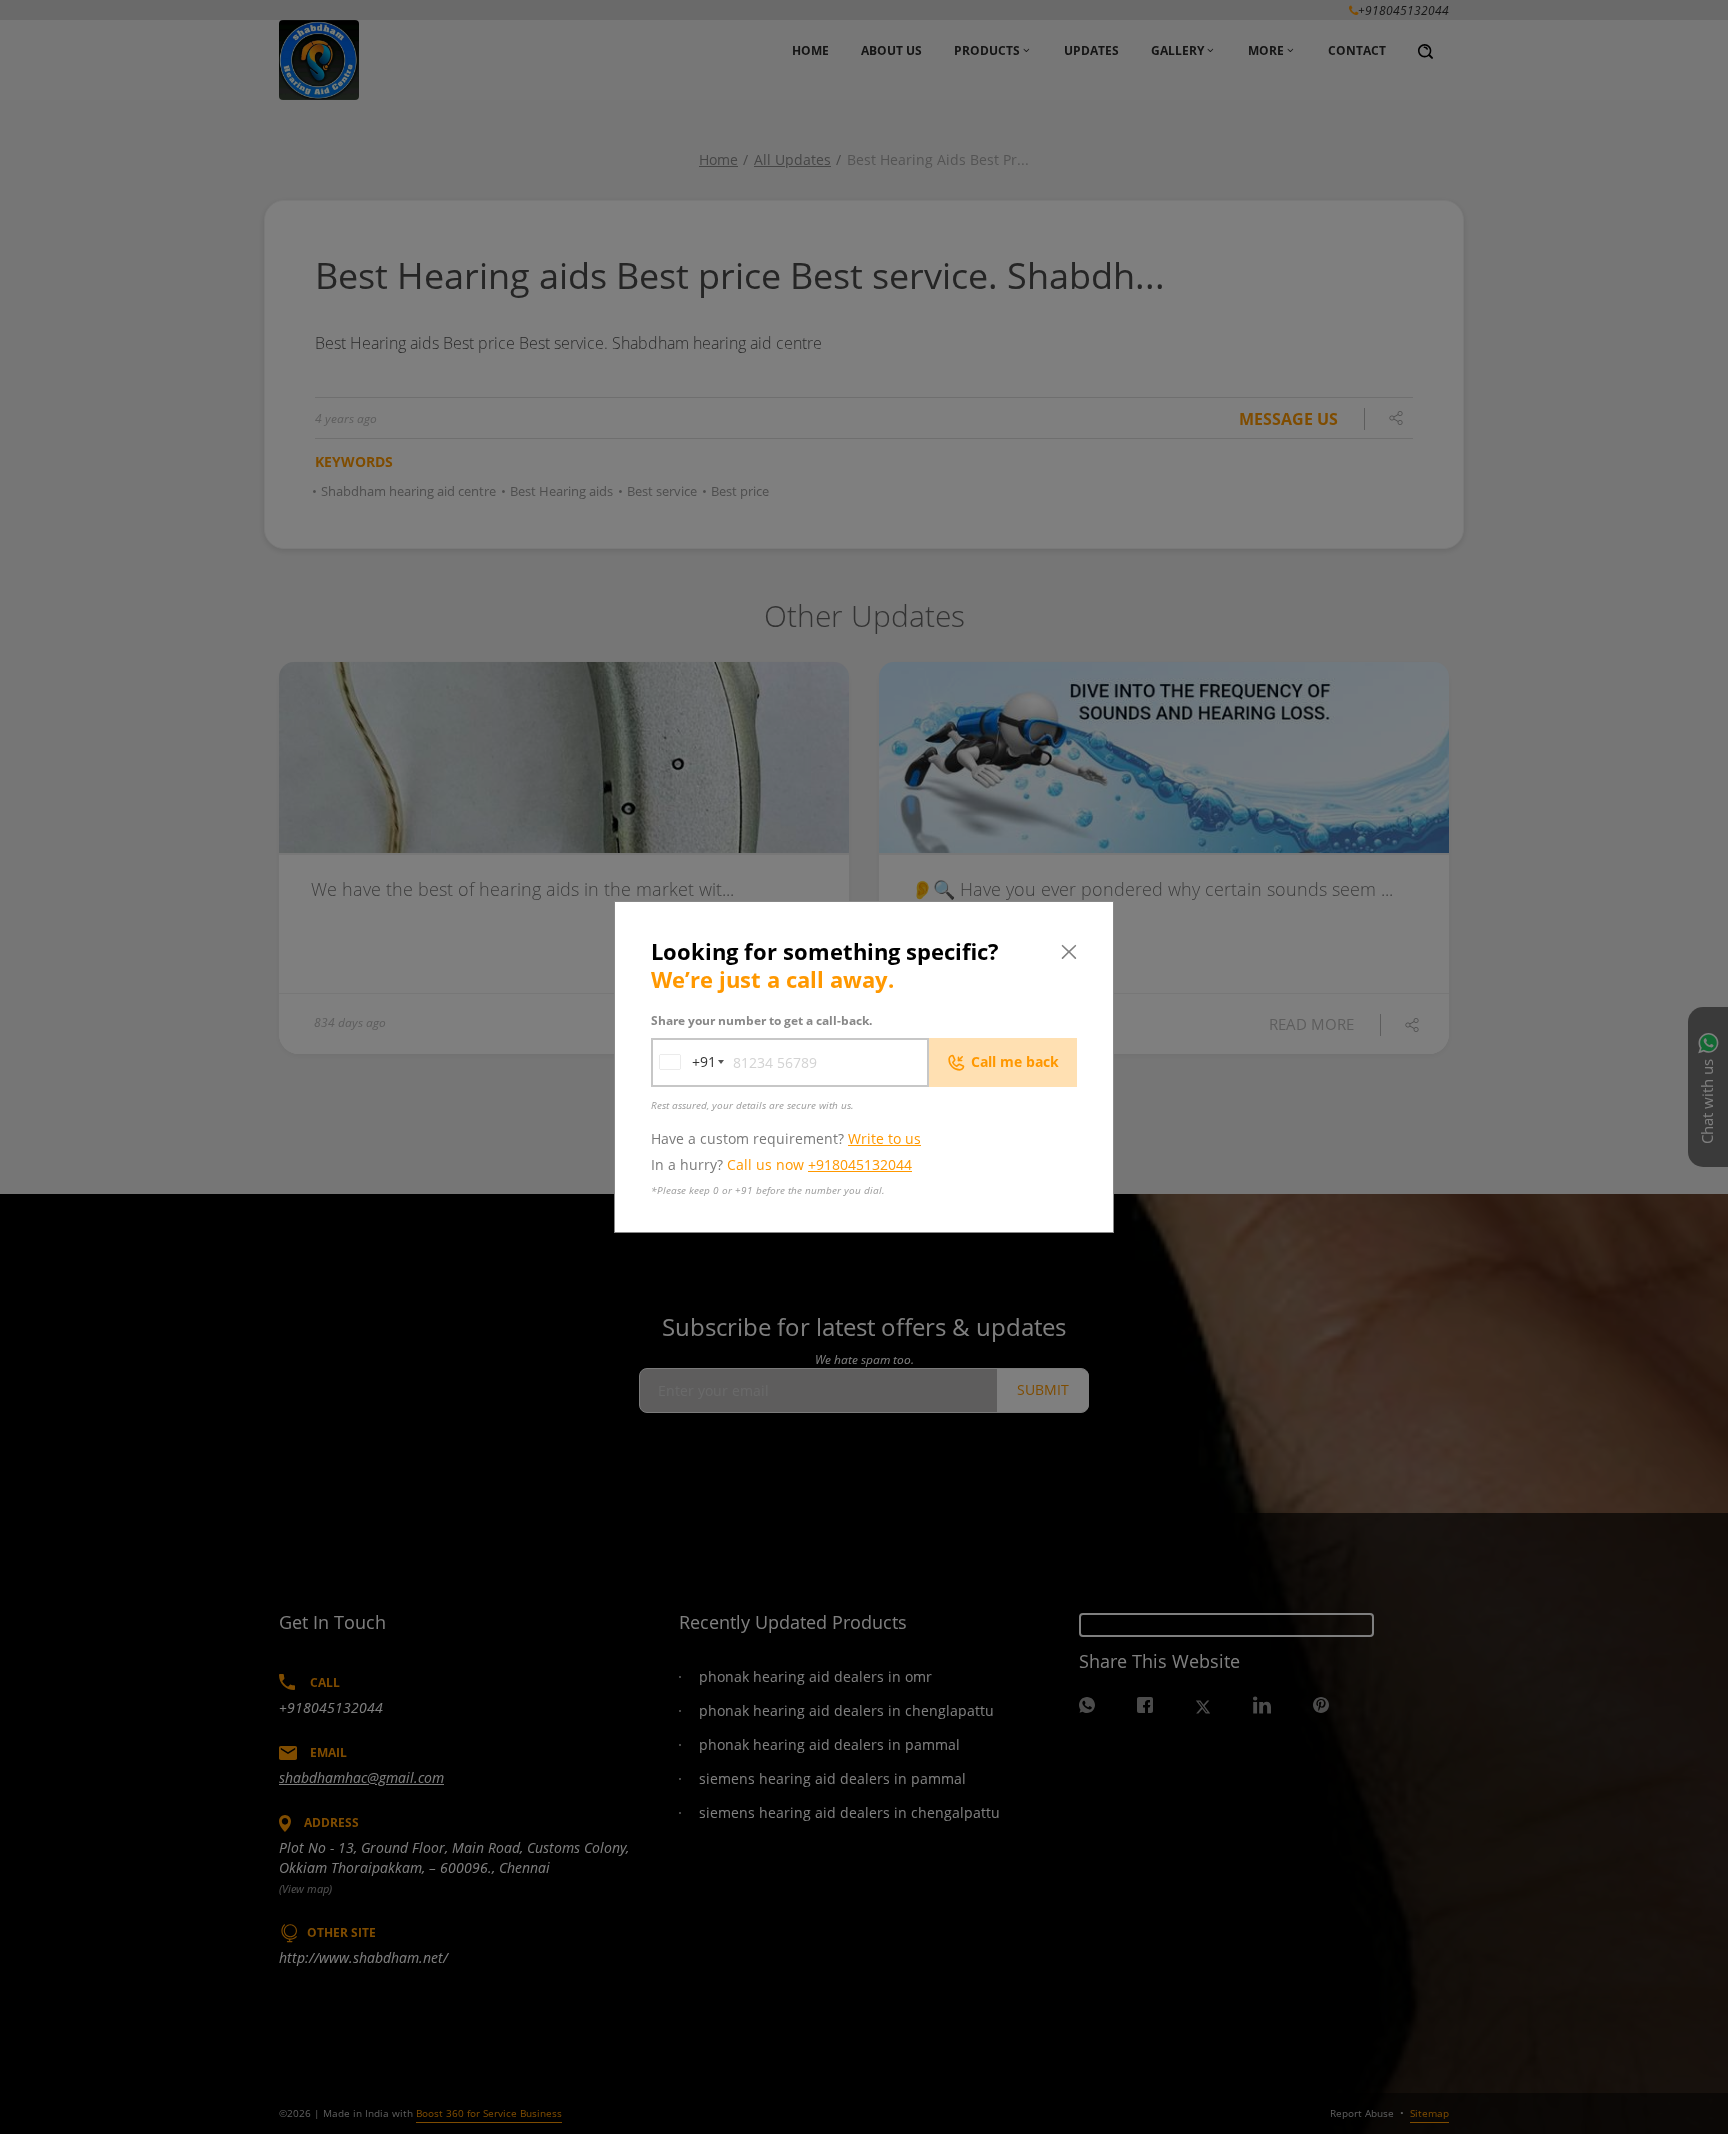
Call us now (819, 1164)
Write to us (884, 1138)
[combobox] (684, 1062)
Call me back (1015, 1061)
